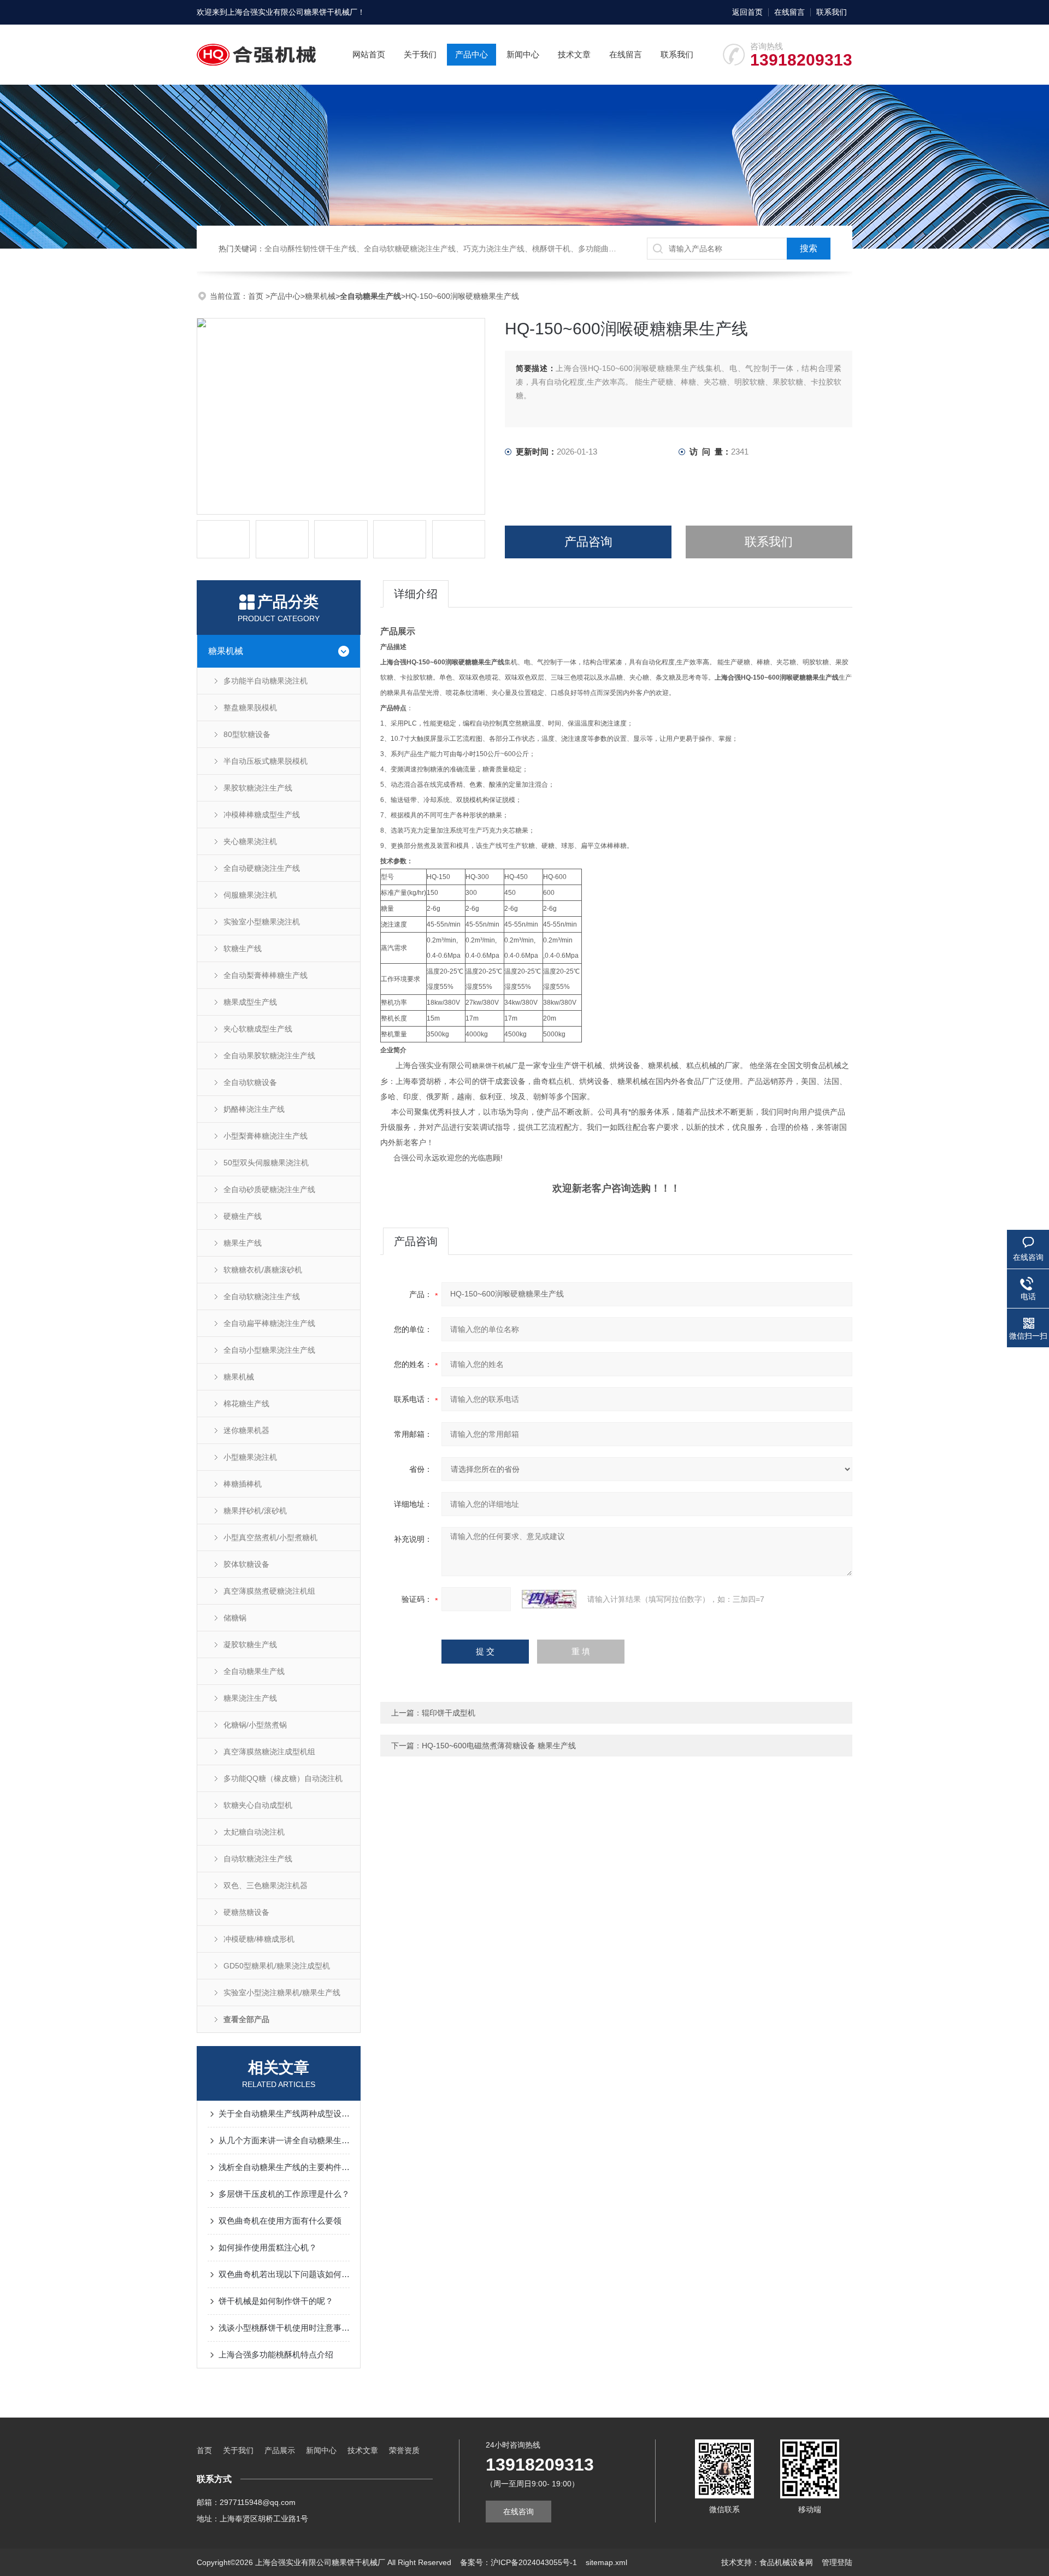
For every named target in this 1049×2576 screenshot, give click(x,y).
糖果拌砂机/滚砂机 (255, 1511)
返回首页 (747, 12)
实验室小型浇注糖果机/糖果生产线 (282, 1993)
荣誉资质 (404, 2450)
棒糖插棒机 (243, 1484)
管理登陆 (837, 2562)
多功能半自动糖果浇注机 (266, 681)
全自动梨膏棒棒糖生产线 (266, 975)
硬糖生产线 (243, 1216)
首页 (257, 296)
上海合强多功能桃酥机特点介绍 (276, 2354)
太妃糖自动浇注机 (254, 1832)
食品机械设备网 (786, 2562)
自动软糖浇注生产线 (258, 1859)
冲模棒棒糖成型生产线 (262, 815)
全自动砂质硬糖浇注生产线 (269, 1189)
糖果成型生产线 (250, 1002)
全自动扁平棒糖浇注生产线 (269, 1323)
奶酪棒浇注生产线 (254, 1109)
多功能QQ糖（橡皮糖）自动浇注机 (283, 1778)
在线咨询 (518, 2512)
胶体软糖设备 (246, 1564)
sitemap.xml (606, 2562)
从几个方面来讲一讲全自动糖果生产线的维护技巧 (284, 2140)
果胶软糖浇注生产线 (258, 788)
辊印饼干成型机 (449, 1713)
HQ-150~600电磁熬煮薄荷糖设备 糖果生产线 (499, 1746)
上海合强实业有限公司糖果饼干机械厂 (292, 12)
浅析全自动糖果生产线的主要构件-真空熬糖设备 (284, 2167)
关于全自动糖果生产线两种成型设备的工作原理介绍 (284, 2114)
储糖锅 (235, 1618)
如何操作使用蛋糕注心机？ (268, 2247)
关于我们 (420, 54)
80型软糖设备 (247, 734)
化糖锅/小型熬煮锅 (255, 1725)
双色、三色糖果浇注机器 (266, 1885)
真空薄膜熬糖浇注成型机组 (269, 1752)
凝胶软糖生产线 (250, 1644)
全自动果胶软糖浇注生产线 (269, 1056)
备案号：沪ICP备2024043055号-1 (518, 2562)
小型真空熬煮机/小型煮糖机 (270, 1537)
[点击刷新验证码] (549, 1599)
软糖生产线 (243, 948)
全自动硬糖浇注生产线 (262, 868)
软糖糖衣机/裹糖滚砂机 (263, 1270)
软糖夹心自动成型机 (258, 1805)
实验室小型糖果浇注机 (262, 922)
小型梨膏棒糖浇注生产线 (266, 1136)
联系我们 (832, 12)
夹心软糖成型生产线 (258, 1029)
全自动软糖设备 (250, 1082)
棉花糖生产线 (246, 1404)
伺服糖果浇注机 (250, 895)
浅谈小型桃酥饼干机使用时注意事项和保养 (284, 2328)
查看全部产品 (246, 2019)
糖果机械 (320, 296)
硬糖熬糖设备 (246, 1912)
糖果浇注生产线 (250, 1698)
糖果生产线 (243, 1243)
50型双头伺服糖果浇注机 (266, 1163)
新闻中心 (523, 54)
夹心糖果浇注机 (250, 841)
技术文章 (574, 54)
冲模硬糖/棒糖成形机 (259, 1939)
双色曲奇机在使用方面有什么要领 (280, 2221)
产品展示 (280, 2450)
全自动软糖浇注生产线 (262, 1296)
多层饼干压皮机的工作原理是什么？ (284, 2194)
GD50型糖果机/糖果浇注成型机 (277, 1966)
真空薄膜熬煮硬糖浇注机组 (269, 1591)
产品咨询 (588, 542)
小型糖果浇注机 (250, 1457)
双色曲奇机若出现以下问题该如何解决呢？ (284, 2274)
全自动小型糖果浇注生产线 (269, 1350)
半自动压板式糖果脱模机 (266, 761)
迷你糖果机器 (246, 1430)
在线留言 (789, 12)
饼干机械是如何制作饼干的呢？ (276, 2301)
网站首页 (369, 54)
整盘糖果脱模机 (250, 708)
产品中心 (472, 54)
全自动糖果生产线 (254, 1671)
